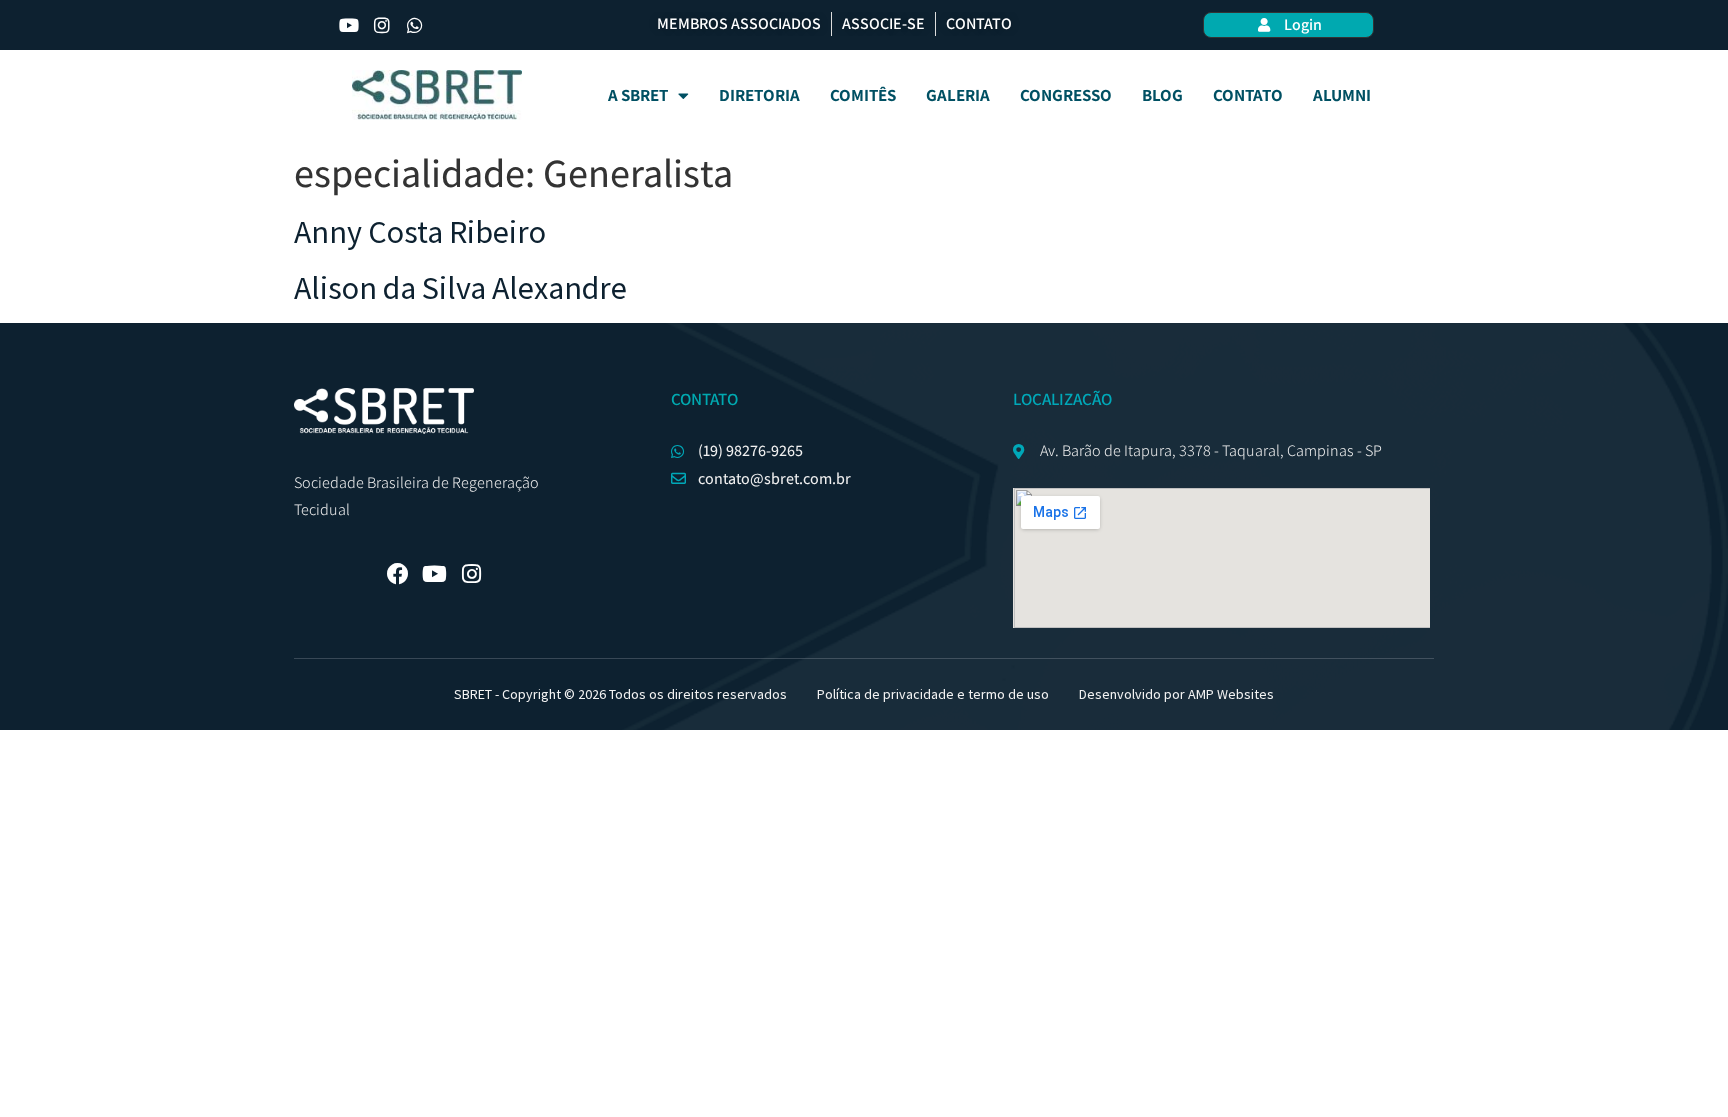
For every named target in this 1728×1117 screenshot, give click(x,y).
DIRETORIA (759, 95)
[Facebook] (398, 574)
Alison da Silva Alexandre (460, 288)
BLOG (1162, 95)
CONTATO (1248, 95)
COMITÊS (863, 95)
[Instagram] (382, 25)
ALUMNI (1342, 95)
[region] (864, 1058)
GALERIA (958, 95)
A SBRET (638, 95)
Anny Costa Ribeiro (420, 232)
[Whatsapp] (415, 25)
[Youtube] (349, 25)
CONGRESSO (1066, 95)
